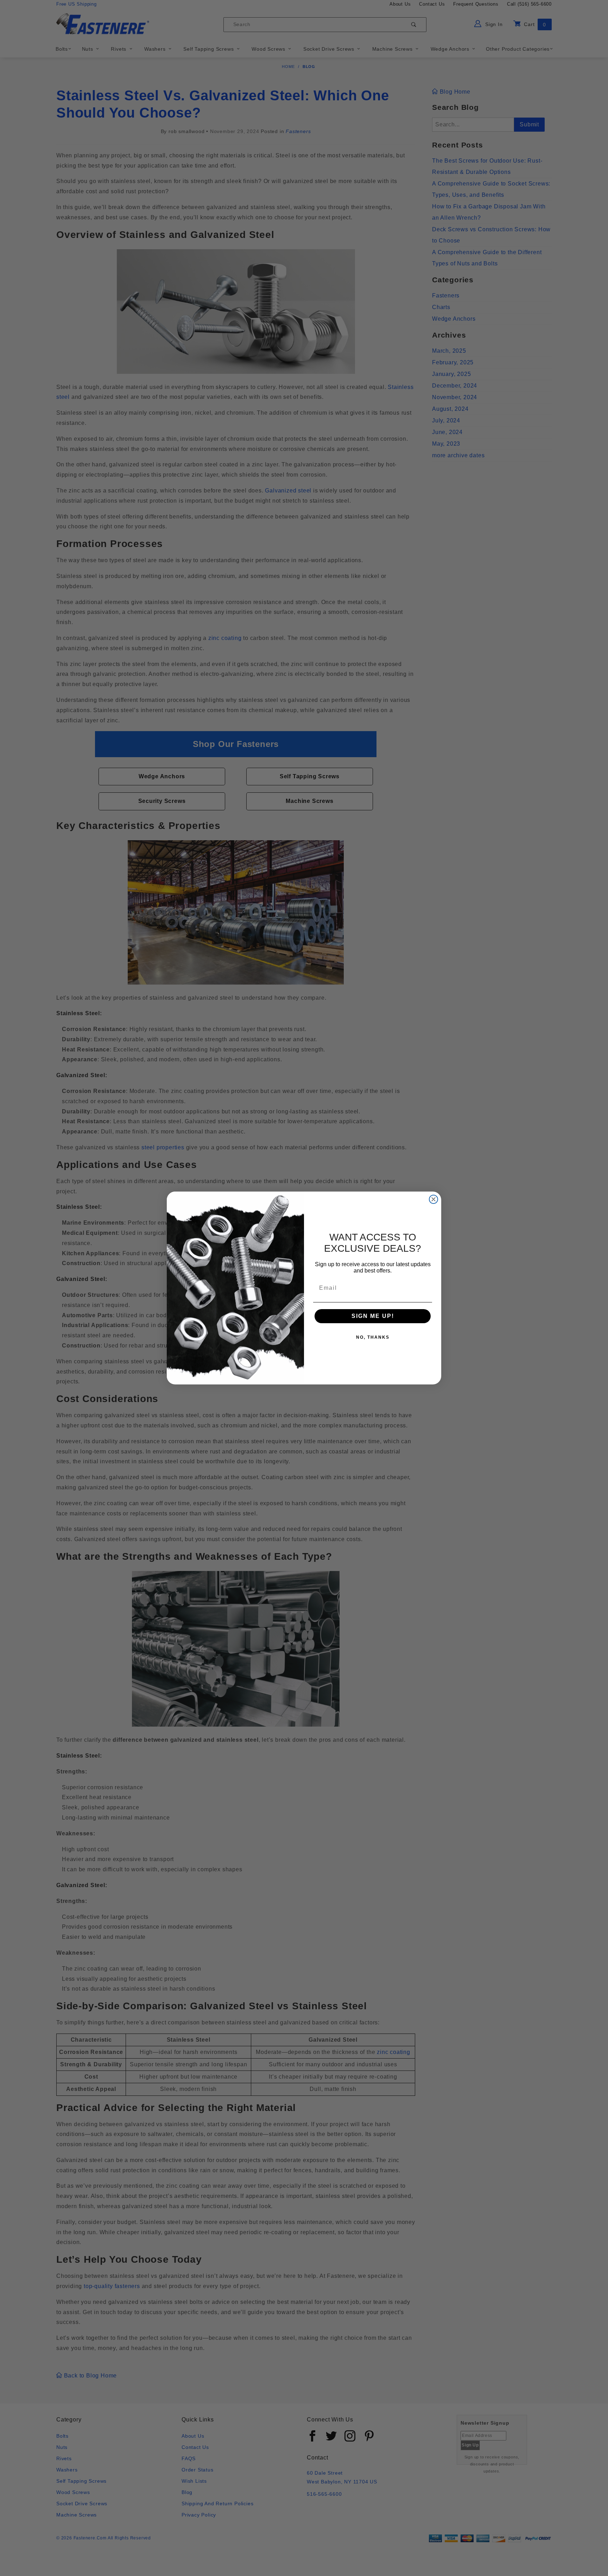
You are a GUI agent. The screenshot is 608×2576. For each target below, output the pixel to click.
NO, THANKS (373, 1337)
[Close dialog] (433, 1199)
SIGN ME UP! (373, 1316)
